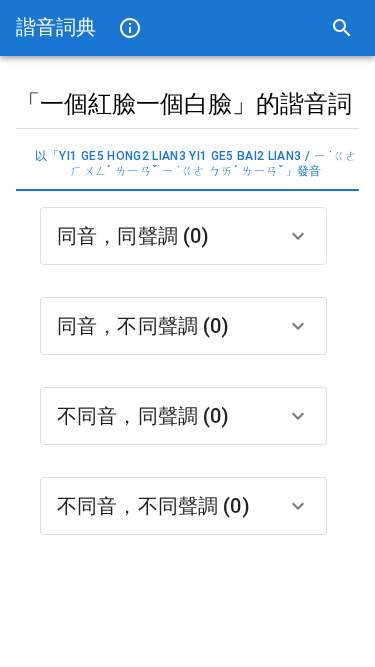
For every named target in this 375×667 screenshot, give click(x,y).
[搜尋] (342, 28)
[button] (183, 236)
